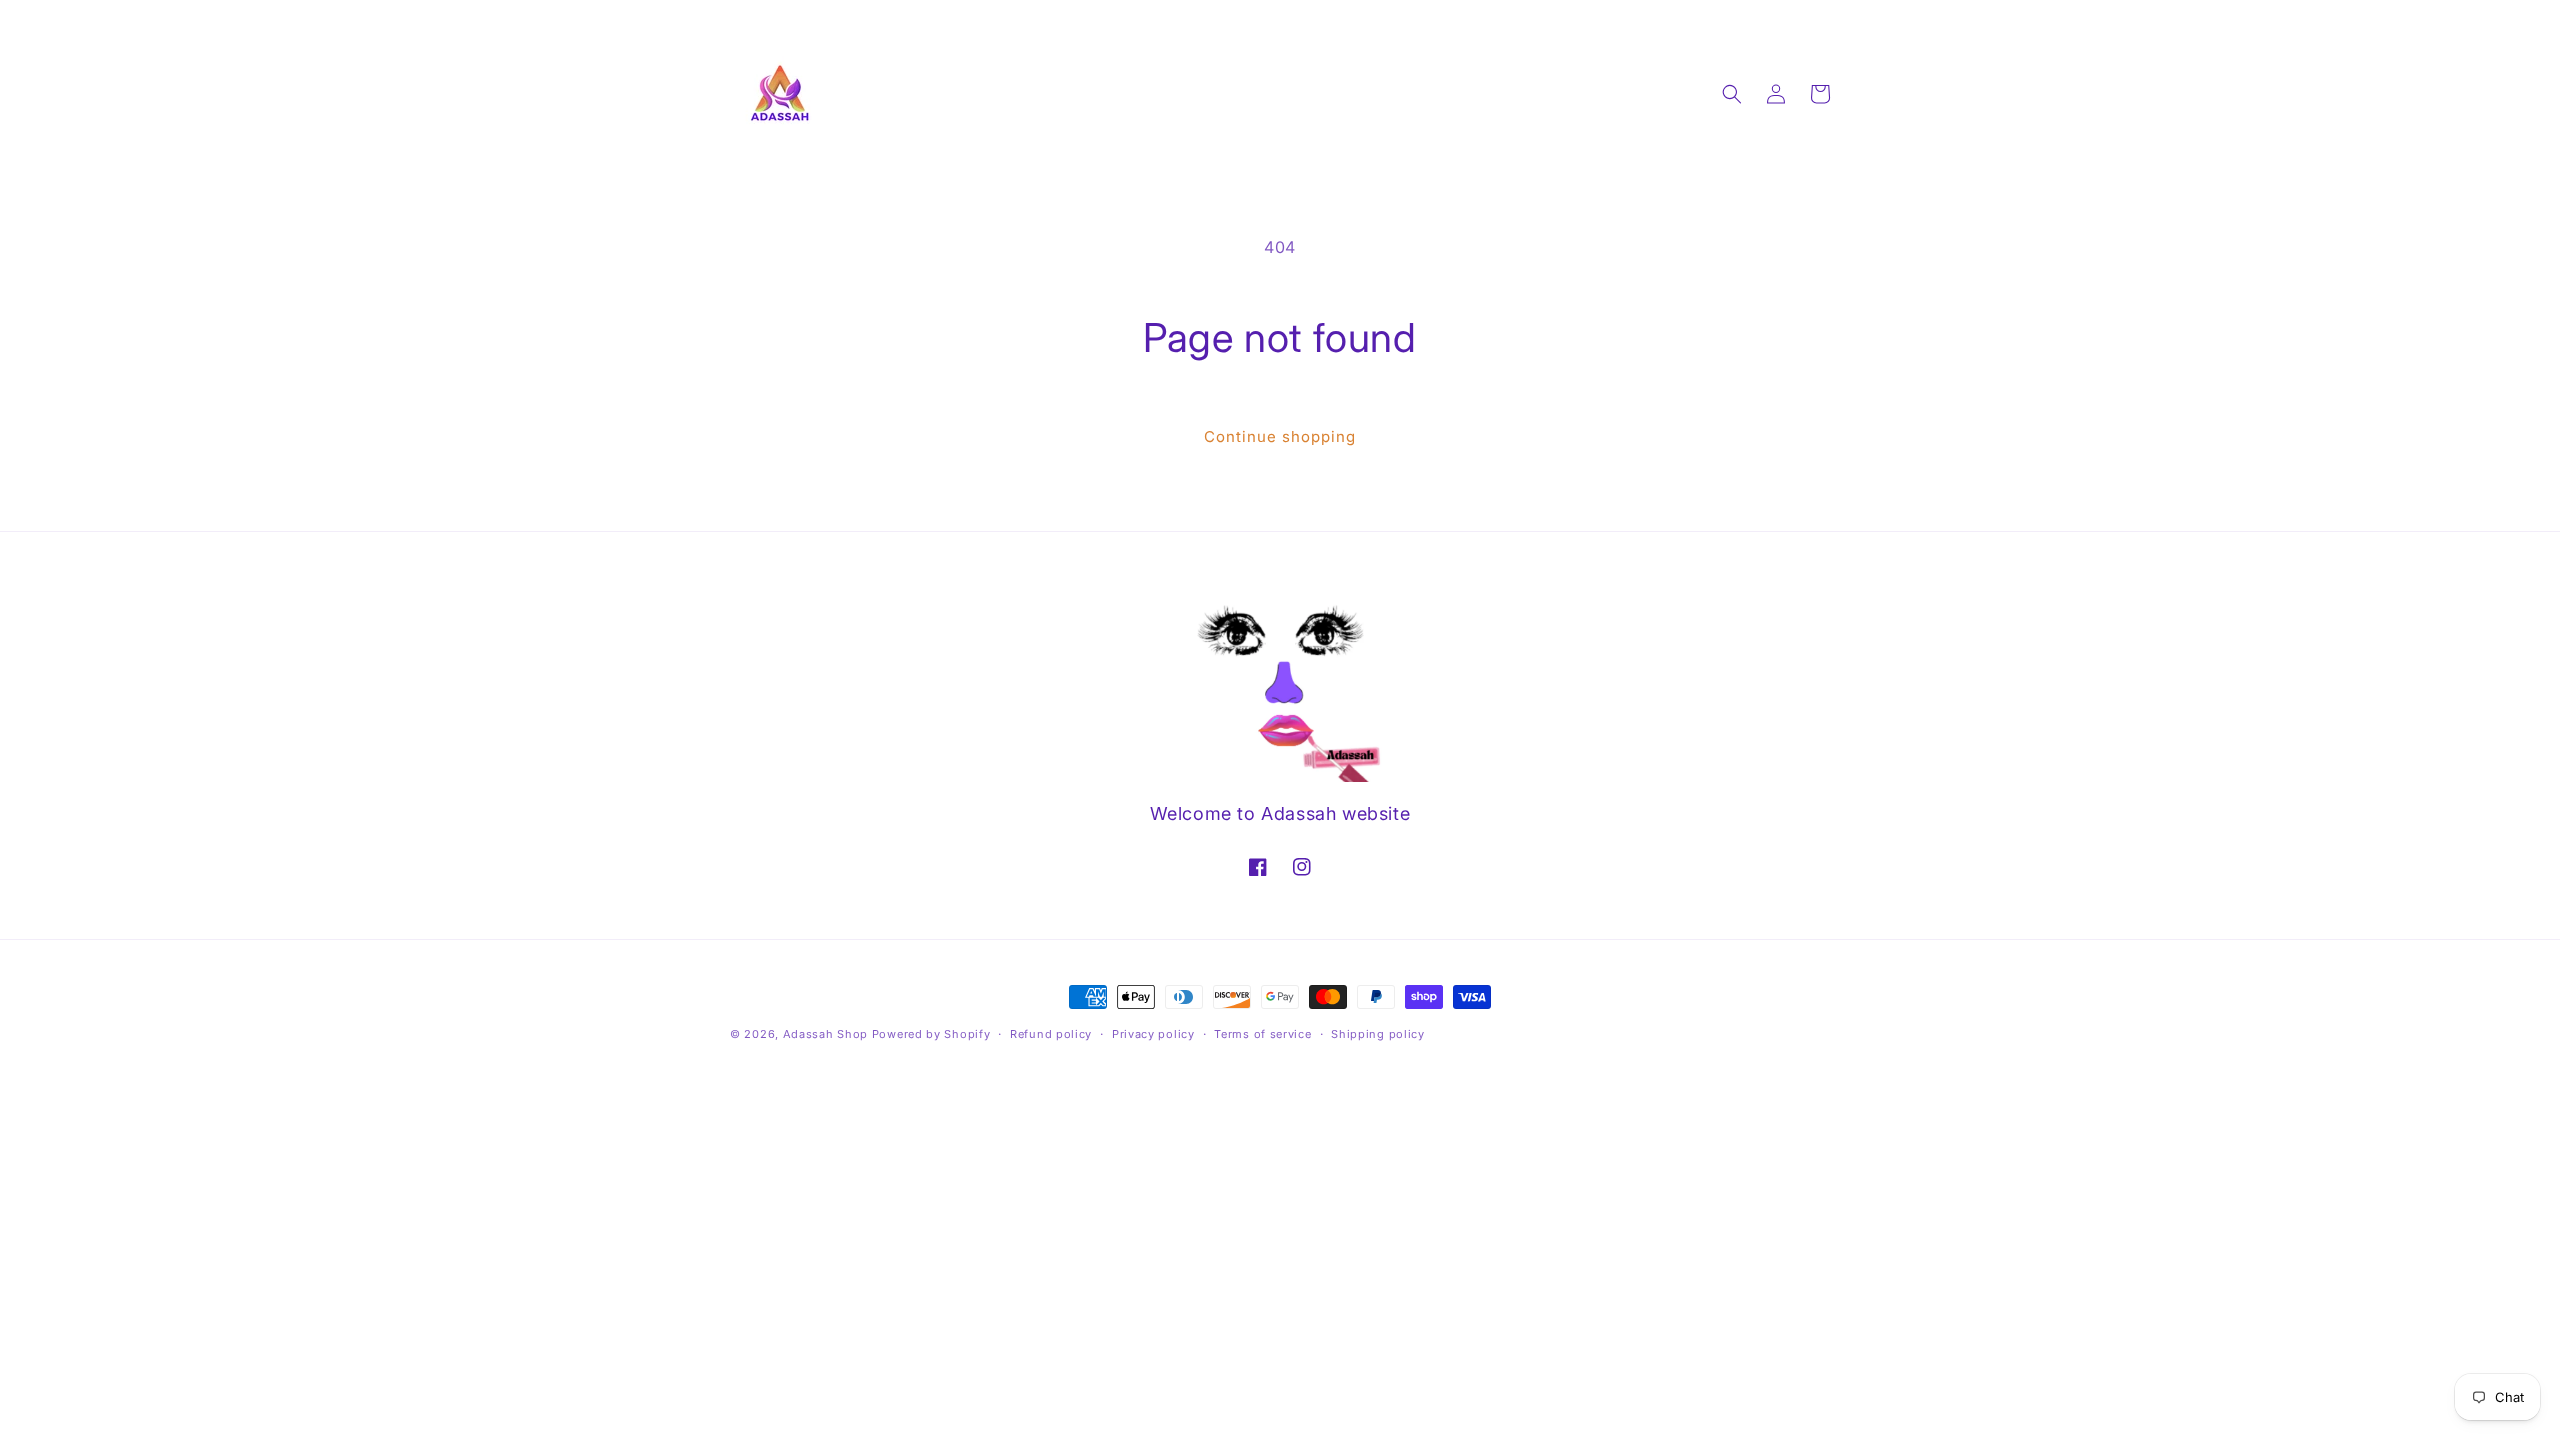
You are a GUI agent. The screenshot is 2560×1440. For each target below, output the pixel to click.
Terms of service (1262, 1034)
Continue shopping (1280, 436)
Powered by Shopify (931, 1034)
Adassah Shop (827, 1034)
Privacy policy (1153, 1034)
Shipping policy (1378, 1034)
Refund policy (1051, 1034)
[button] (1732, 94)
